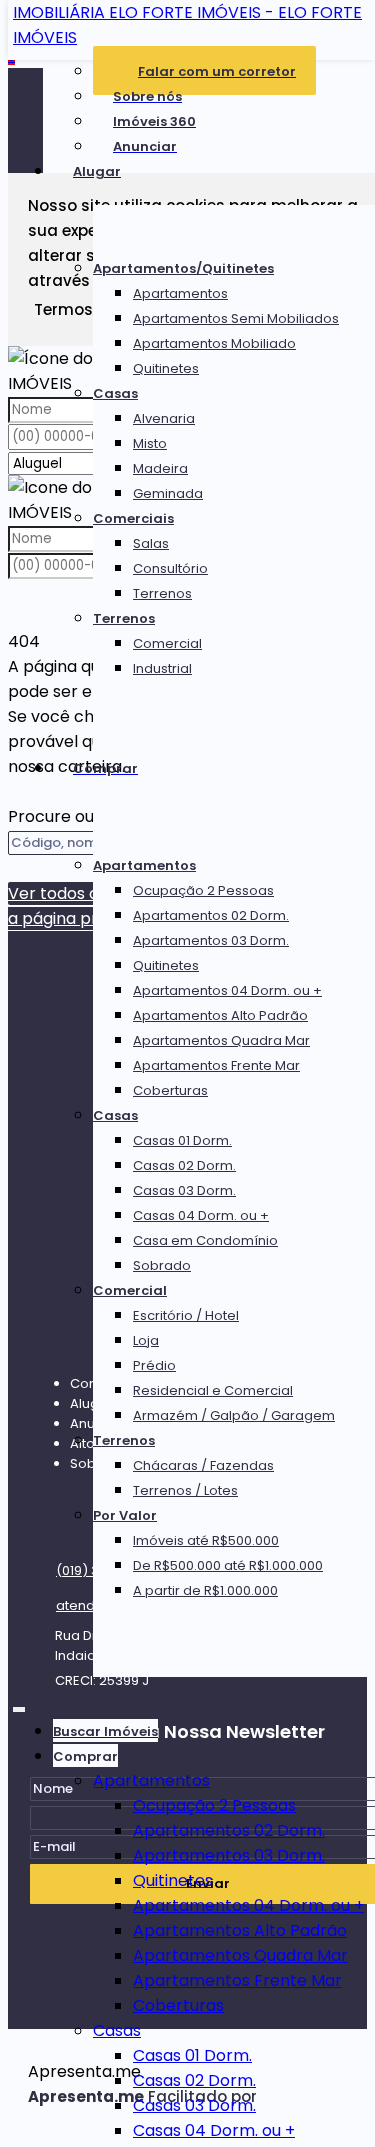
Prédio (154, 1365)
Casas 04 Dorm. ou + (201, 1215)
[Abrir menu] (19, 1705)
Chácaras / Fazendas (203, 1465)
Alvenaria (164, 418)
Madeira (160, 468)
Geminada (168, 493)
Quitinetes (166, 368)
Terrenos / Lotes (185, 1490)
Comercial (167, 643)
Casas (115, 393)
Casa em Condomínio (205, 1240)
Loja (146, 1340)
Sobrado (162, 1265)
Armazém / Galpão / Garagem (234, 1415)
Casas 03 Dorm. (184, 1190)
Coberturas (170, 1090)
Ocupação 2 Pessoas (203, 890)
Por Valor (125, 1515)
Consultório (170, 568)
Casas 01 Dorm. (182, 1140)
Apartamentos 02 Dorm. (211, 915)
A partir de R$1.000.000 (205, 1590)
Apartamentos (180, 293)
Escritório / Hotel (186, 1315)
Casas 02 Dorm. (184, 1165)
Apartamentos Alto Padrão (220, 1015)
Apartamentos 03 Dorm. (211, 940)
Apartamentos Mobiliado (214, 343)
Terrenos (162, 593)
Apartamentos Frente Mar (216, 1065)
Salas (151, 543)
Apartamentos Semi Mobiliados (236, 318)
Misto (150, 443)
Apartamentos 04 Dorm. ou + (227, 990)
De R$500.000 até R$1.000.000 (228, 1565)
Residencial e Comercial (213, 1390)
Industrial (162, 668)
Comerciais (133, 518)
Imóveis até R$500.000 (206, 1540)
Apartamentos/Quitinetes (183, 268)
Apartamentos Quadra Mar (221, 1040)
